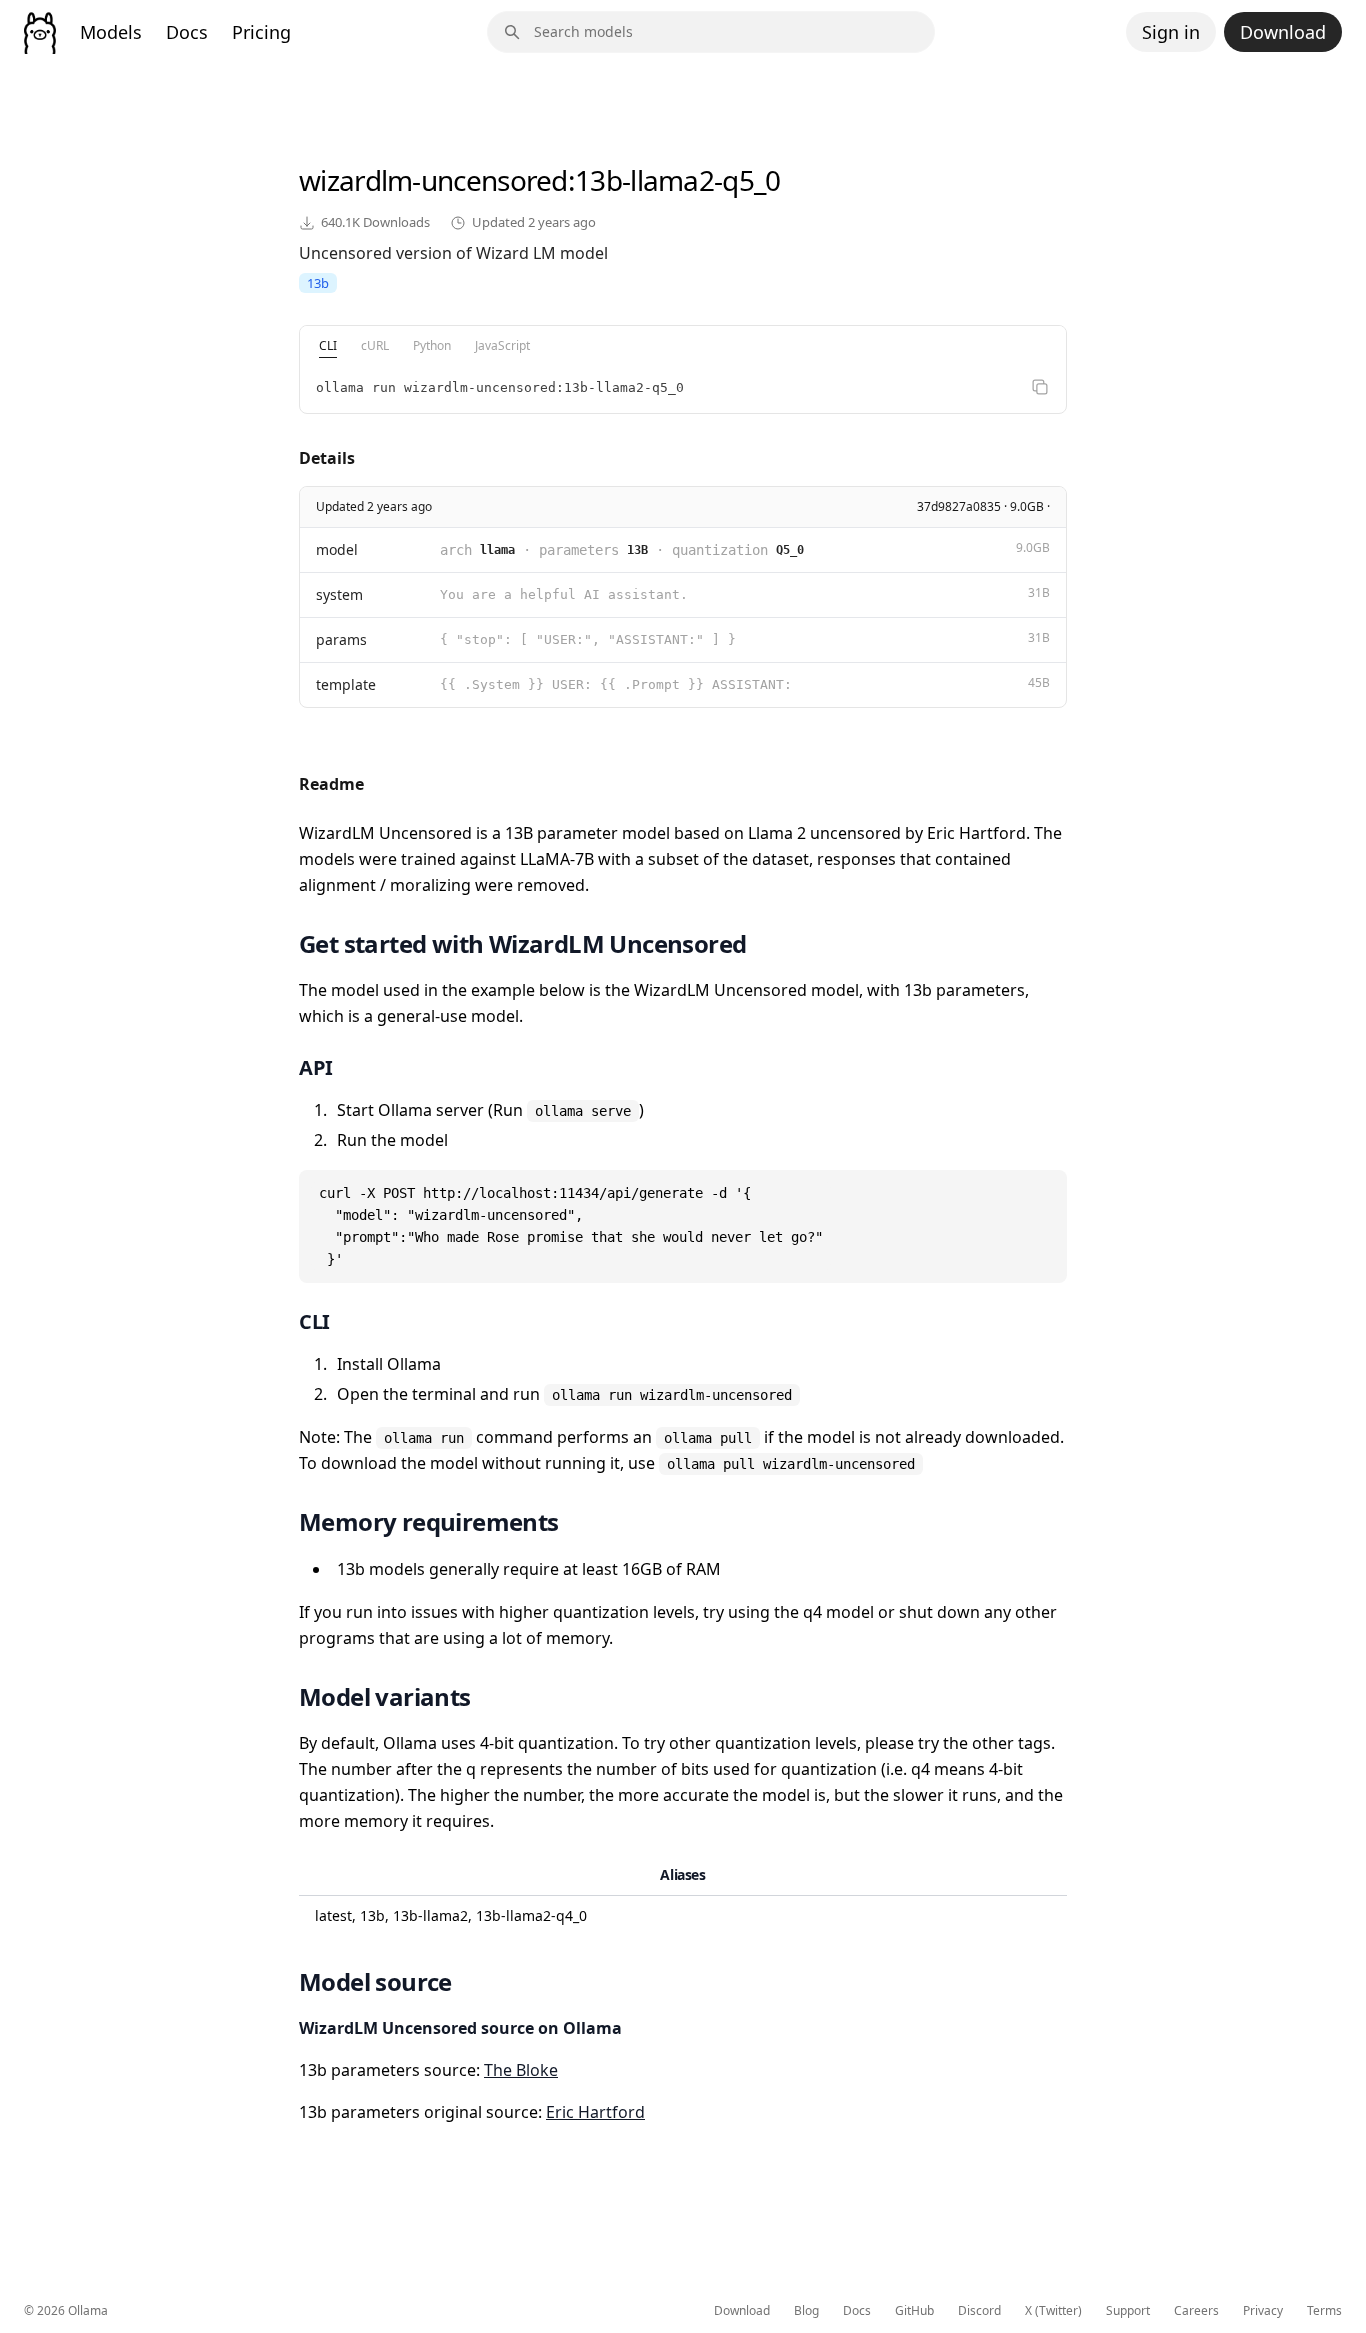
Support (1128, 2311)
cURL (375, 345)
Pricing (261, 32)
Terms (1324, 2311)
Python (432, 345)
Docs (187, 32)
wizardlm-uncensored (433, 180)
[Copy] (1040, 387)
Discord (979, 2311)
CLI (328, 345)
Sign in (1171, 32)
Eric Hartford (595, 2112)
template (346, 684)
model (337, 549)
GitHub (914, 2311)
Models (111, 32)
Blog (806, 2311)
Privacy (1263, 2311)
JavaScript (502, 345)
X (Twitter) (1053, 2311)
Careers (1196, 2311)
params (341, 639)
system (339, 594)
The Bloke (521, 2070)
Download (1283, 32)
